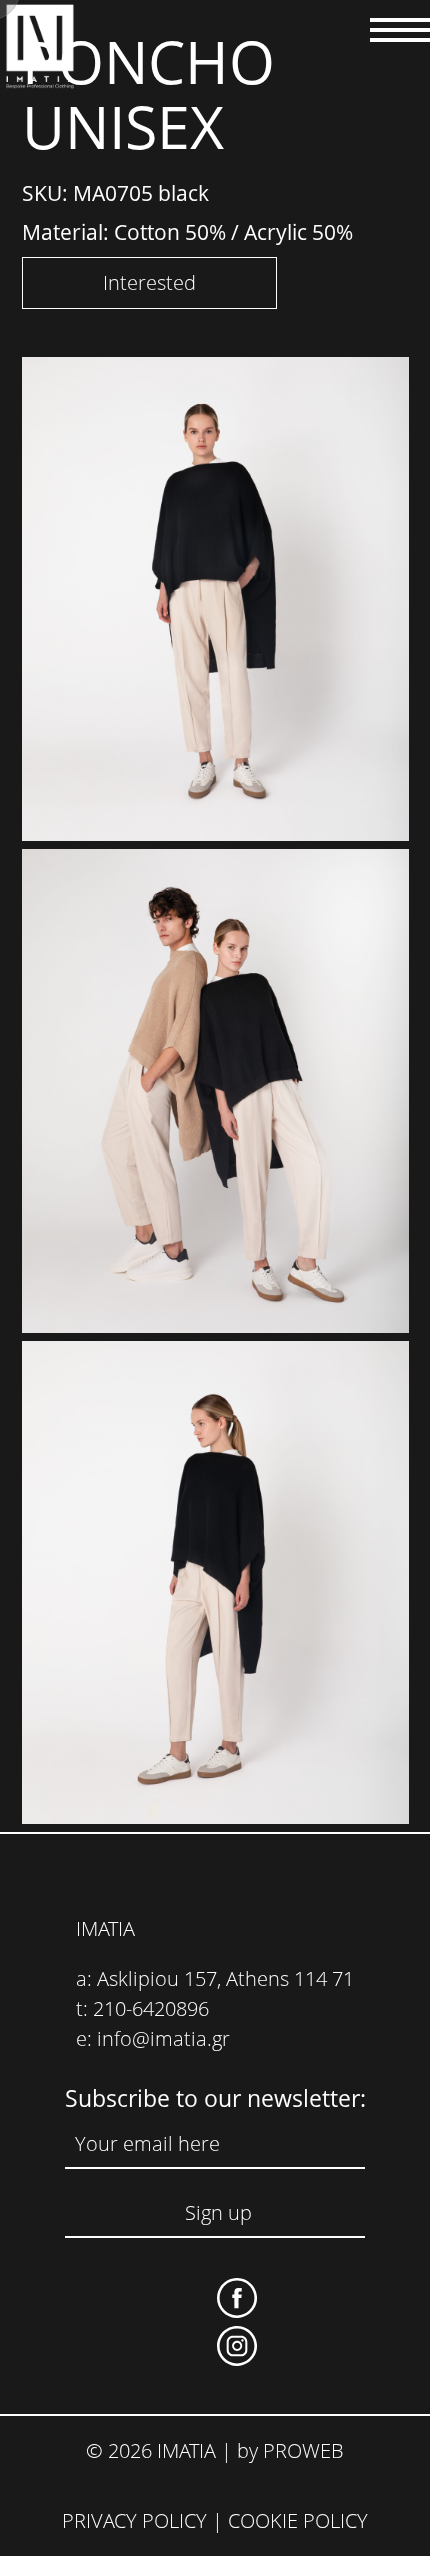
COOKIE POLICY (298, 2520)
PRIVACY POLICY (134, 2520)
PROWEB (303, 2450)
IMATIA (105, 1928)
